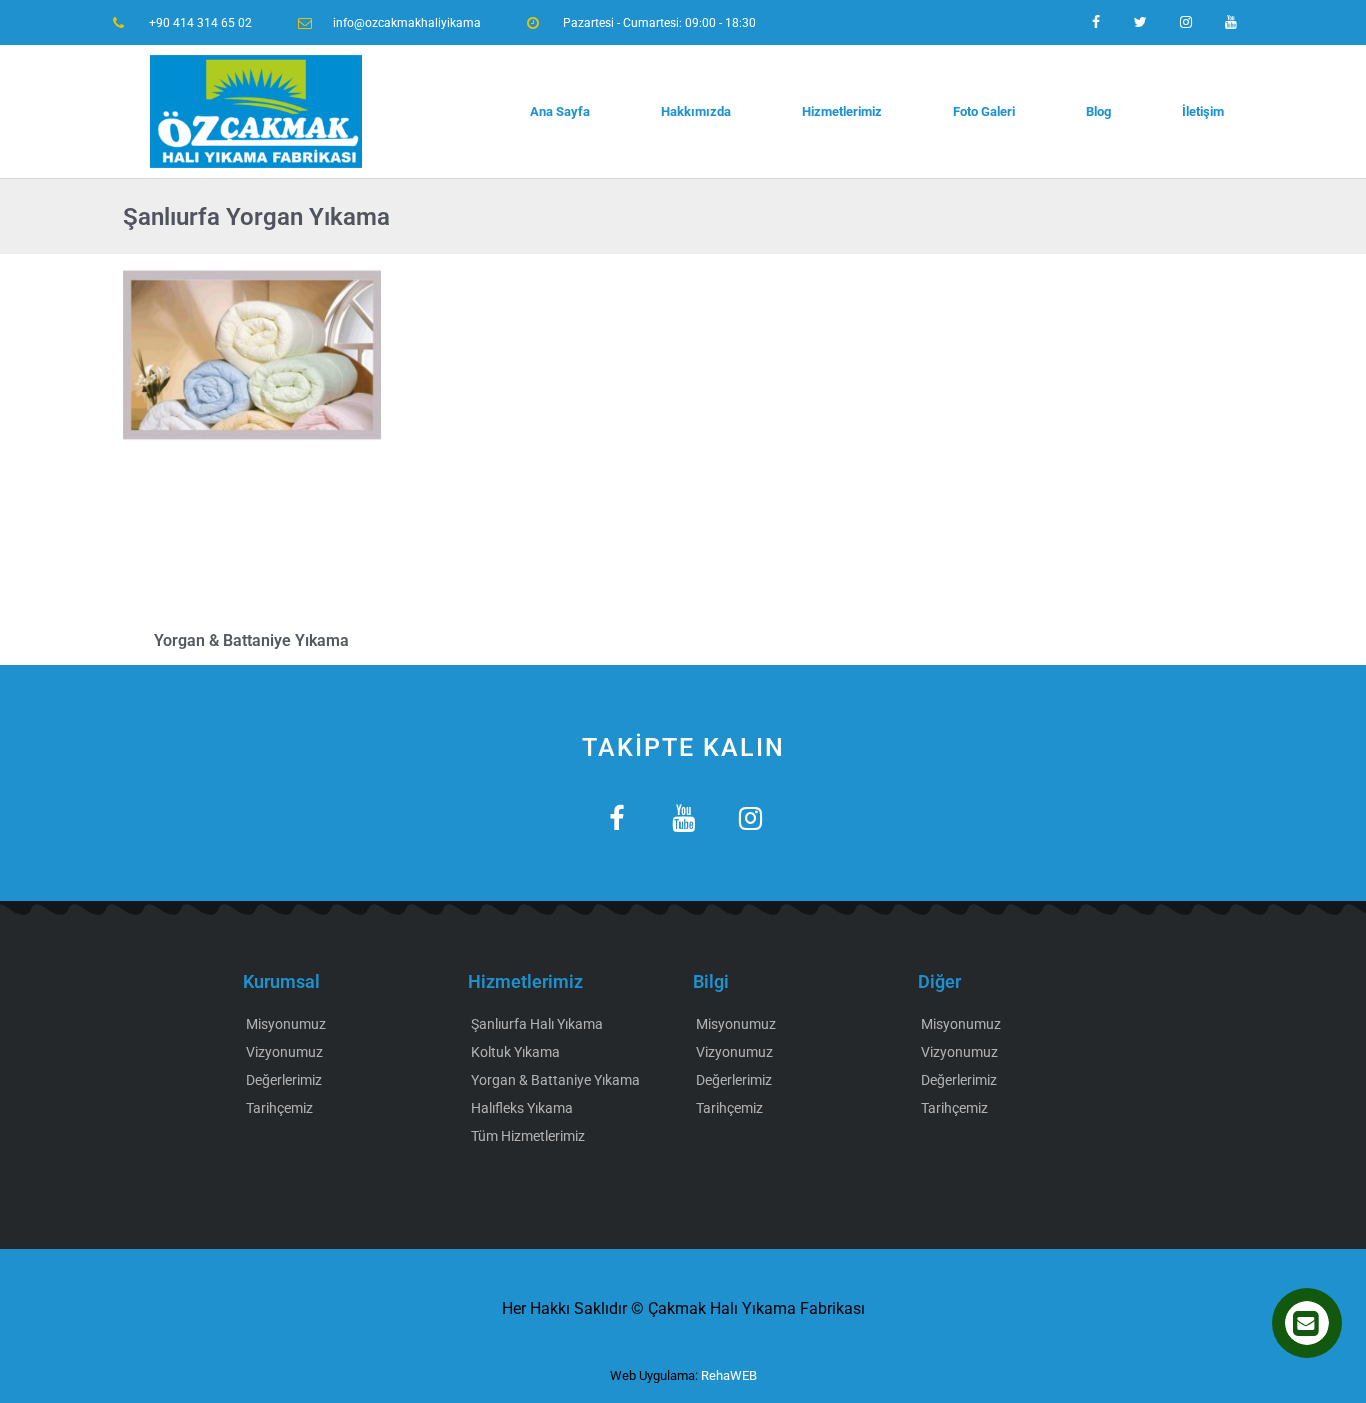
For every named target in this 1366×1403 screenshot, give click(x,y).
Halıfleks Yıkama (522, 1108)
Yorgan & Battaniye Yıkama (251, 640)
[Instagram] (1185, 22)
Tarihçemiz (279, 1108)
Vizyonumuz (284, 1052)
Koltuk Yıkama (515, 1052)
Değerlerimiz (284, 1080)
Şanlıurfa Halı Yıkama (537, 1024)
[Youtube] (1230, 22)
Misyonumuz (286, 1024)
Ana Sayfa (560, 111)
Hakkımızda (696, 111)
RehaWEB (729, 1375)
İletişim (1203, 111)
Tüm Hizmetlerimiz (528, 1136)
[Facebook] (1096, 22)
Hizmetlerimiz (842, 111)
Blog (1098, 111)
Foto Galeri (984, 111)
